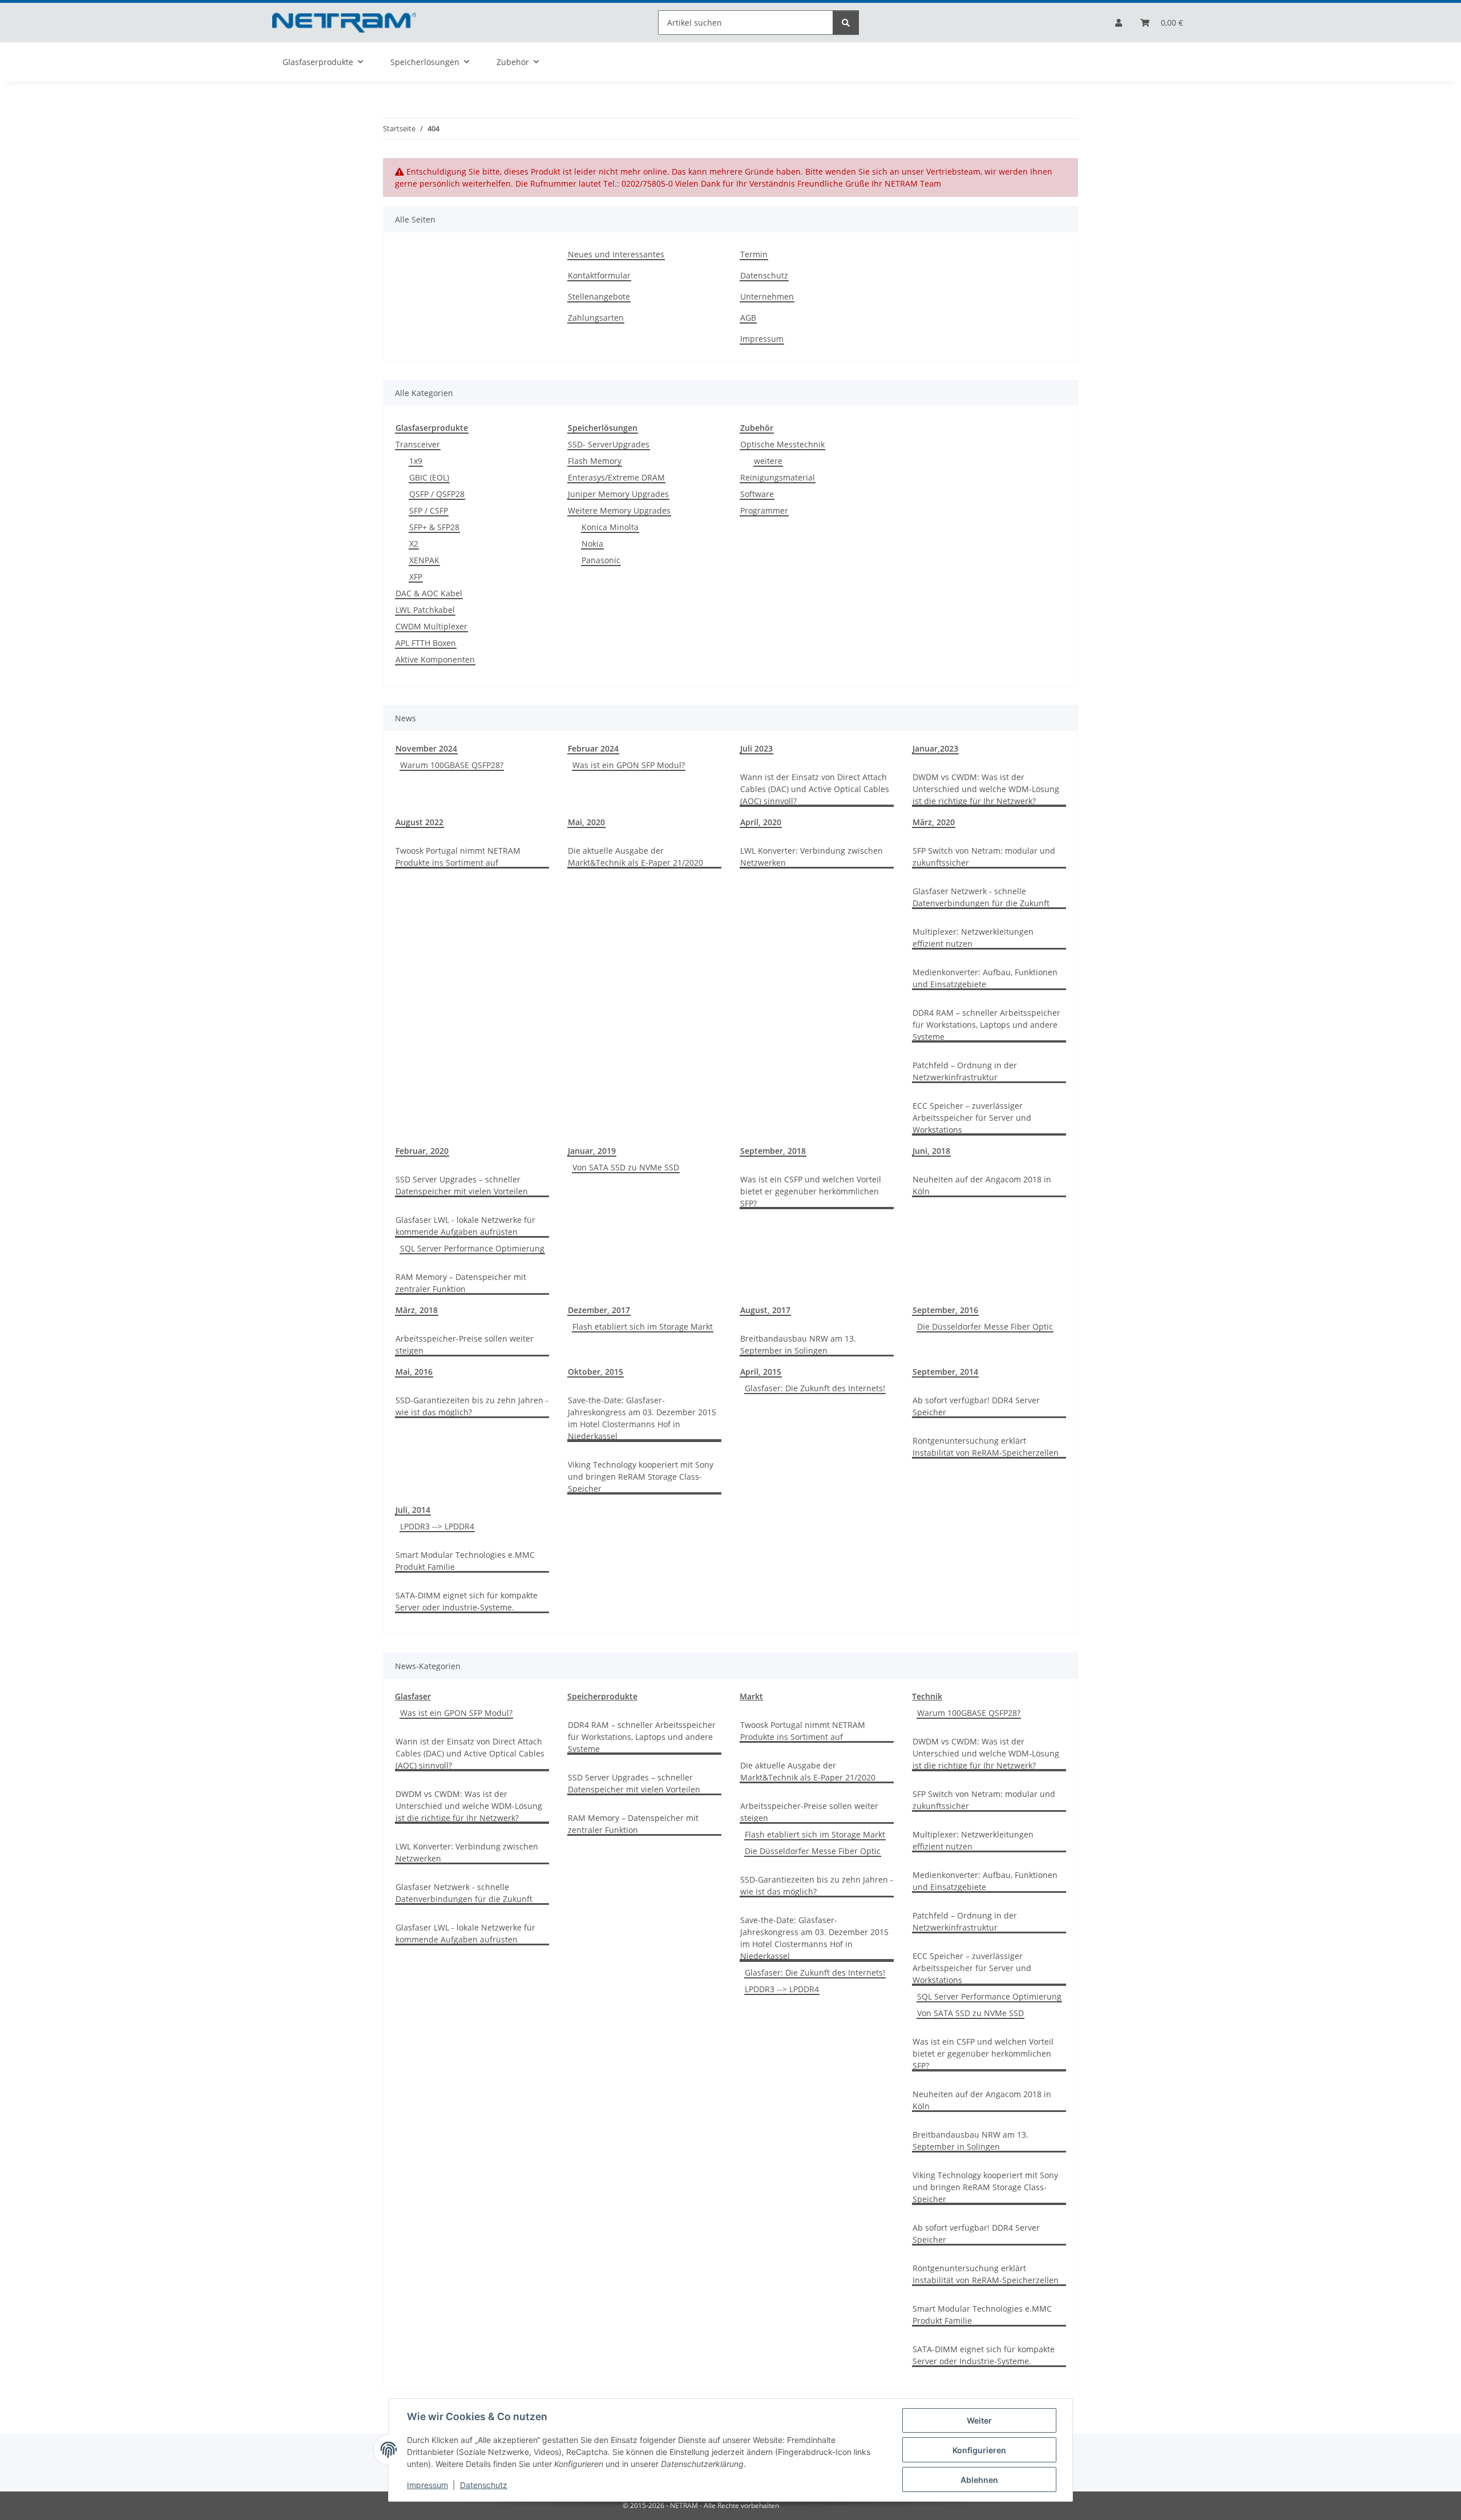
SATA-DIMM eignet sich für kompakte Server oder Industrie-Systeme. (467, 1601)
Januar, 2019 (592, 1151)
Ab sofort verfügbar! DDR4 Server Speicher (976, 1406)
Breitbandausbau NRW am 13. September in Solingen (798, 1344)
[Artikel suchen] (846, 23)
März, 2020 (934, 822)
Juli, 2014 (413, 1510)
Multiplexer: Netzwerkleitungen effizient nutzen (973, 938)
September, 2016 (945, 1310)
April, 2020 (761, 822)
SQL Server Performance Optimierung (472, 1248)
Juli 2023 (756, 748)
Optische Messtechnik (782, 444)
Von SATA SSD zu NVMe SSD (626, 1167)
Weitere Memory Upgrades (619, 510)
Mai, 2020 (586, 822)
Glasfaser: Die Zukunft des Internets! (815, 1388)
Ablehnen (979, 2480)
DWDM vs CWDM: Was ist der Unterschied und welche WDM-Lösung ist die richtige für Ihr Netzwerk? (986, 789)
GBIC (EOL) (429, 477)
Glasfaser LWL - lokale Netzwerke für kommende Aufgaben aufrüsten (465, 1226)
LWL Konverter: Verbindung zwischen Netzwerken (812, 857)
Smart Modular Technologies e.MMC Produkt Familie (465, 1561)
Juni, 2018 (931, 1151)
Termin (754, 254)
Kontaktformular (599, 275)
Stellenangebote (599, 296)
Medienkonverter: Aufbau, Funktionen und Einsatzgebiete (985, 978)
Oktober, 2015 (596, 1372)
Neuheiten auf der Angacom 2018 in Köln (982, 1185)
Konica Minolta (610, 527)
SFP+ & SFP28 (434, 527)
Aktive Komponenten (435, 659)
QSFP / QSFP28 (437, 494)
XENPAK (424, 560)
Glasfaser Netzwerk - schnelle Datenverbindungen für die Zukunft (981, 897)
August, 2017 (765, 1310)
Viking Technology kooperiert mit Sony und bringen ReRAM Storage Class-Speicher (641, 1477)
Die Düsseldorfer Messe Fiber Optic (985, 1326)
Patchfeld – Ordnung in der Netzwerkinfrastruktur (965, 1071)
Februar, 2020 (422, 1151)
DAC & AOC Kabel (429, 593)
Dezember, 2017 (599, 1310)
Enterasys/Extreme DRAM (616, 477)
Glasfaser (413, 1696)
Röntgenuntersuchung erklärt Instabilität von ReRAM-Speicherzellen (986, 1447)
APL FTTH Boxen (426, 643)
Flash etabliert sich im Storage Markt (643, 1326)
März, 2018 (417, 1310)
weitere (768, 461)
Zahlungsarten (596, 318)
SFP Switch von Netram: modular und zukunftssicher (984, 857)
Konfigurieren (979, 2450)
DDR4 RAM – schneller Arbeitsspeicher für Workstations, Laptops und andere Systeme (986, 1025)
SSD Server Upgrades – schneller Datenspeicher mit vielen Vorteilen (462, 1185)
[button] (1119, 23)
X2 (414, 544)
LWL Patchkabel (425, 610)
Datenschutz (484, 2485)
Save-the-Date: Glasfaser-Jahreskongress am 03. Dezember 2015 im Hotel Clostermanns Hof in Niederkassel (642, 1418)
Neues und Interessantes (616, 254)
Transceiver (418, 444)
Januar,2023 (935, 748)
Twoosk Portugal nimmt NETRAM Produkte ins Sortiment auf (458, 857)
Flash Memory (595, 461)
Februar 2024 (593, 748)
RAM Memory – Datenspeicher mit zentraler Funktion (461, 1283)
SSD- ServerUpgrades (609, 444)
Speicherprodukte (602, 1696)
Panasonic (601, 560)
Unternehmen (767, 296)
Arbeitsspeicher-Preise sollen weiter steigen (465, 1344)
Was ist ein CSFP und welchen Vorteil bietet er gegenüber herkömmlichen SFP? (811, 1191)
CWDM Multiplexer (431, 626)
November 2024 (426, 748)
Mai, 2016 (414, 1372)
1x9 (416, 461)
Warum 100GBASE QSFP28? (452, 765)
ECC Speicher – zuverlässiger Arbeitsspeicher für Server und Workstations (972, 1118)
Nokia (592, 544)
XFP (416, 577)
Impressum (427, 2485)
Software (757, 494)
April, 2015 (761, 1372)
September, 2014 (945, 1372)
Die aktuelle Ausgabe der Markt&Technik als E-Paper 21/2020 (635, 857)
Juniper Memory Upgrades (618, 494)
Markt (751, 1696)
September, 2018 (773, 1151)
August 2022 (419, 822)
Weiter (979, 2420)
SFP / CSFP (429, 510)
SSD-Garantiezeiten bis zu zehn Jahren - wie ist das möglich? (472, 1406)
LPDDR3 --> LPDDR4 (437, 1526)
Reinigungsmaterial (778, 477)
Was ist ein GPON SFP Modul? (629, 765)
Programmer (764, 510)
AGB (748, 318)
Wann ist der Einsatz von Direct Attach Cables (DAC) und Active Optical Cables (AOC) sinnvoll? (815, 789)
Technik (927, 1696)
